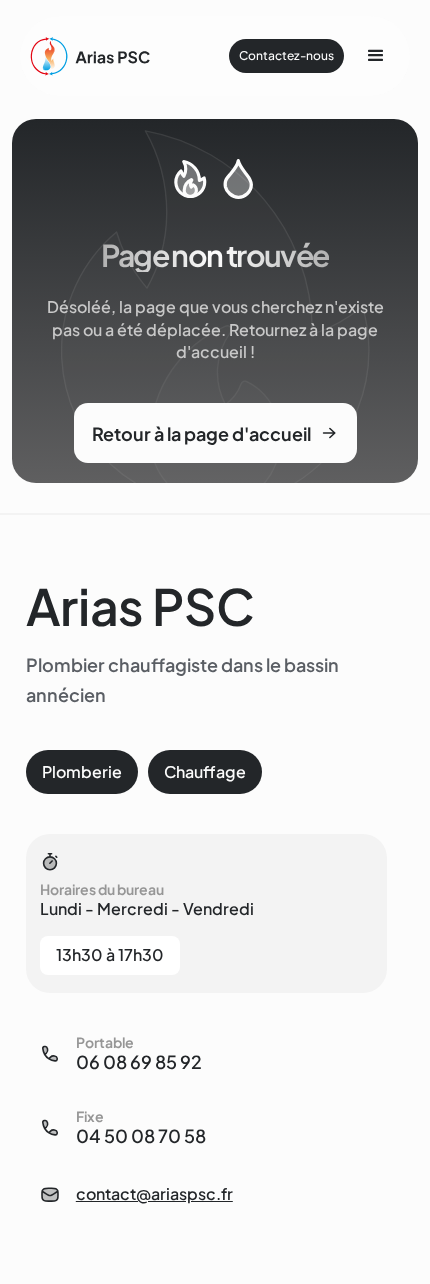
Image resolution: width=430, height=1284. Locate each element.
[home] (92, 56)
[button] (376, 56)
